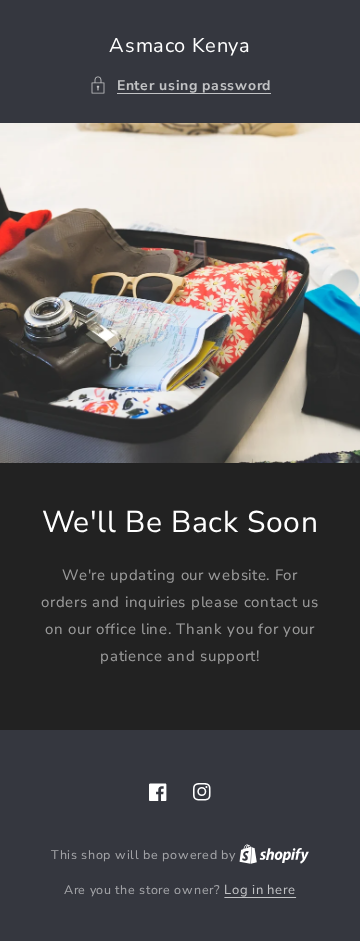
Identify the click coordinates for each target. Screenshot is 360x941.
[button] (180, 85)
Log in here (260, 890)
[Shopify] (274, 855)
